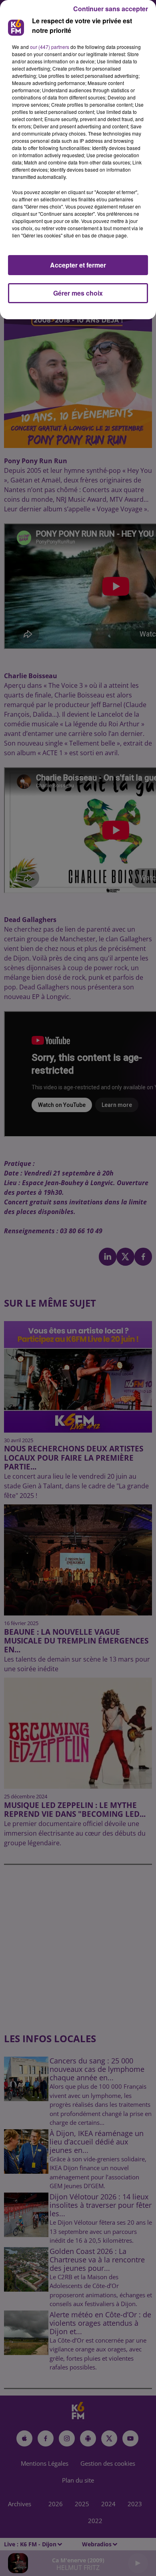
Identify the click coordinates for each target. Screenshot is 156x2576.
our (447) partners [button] (50, 47)
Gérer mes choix (78, 293)
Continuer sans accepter (111, 9)
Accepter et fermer (78, 265)
